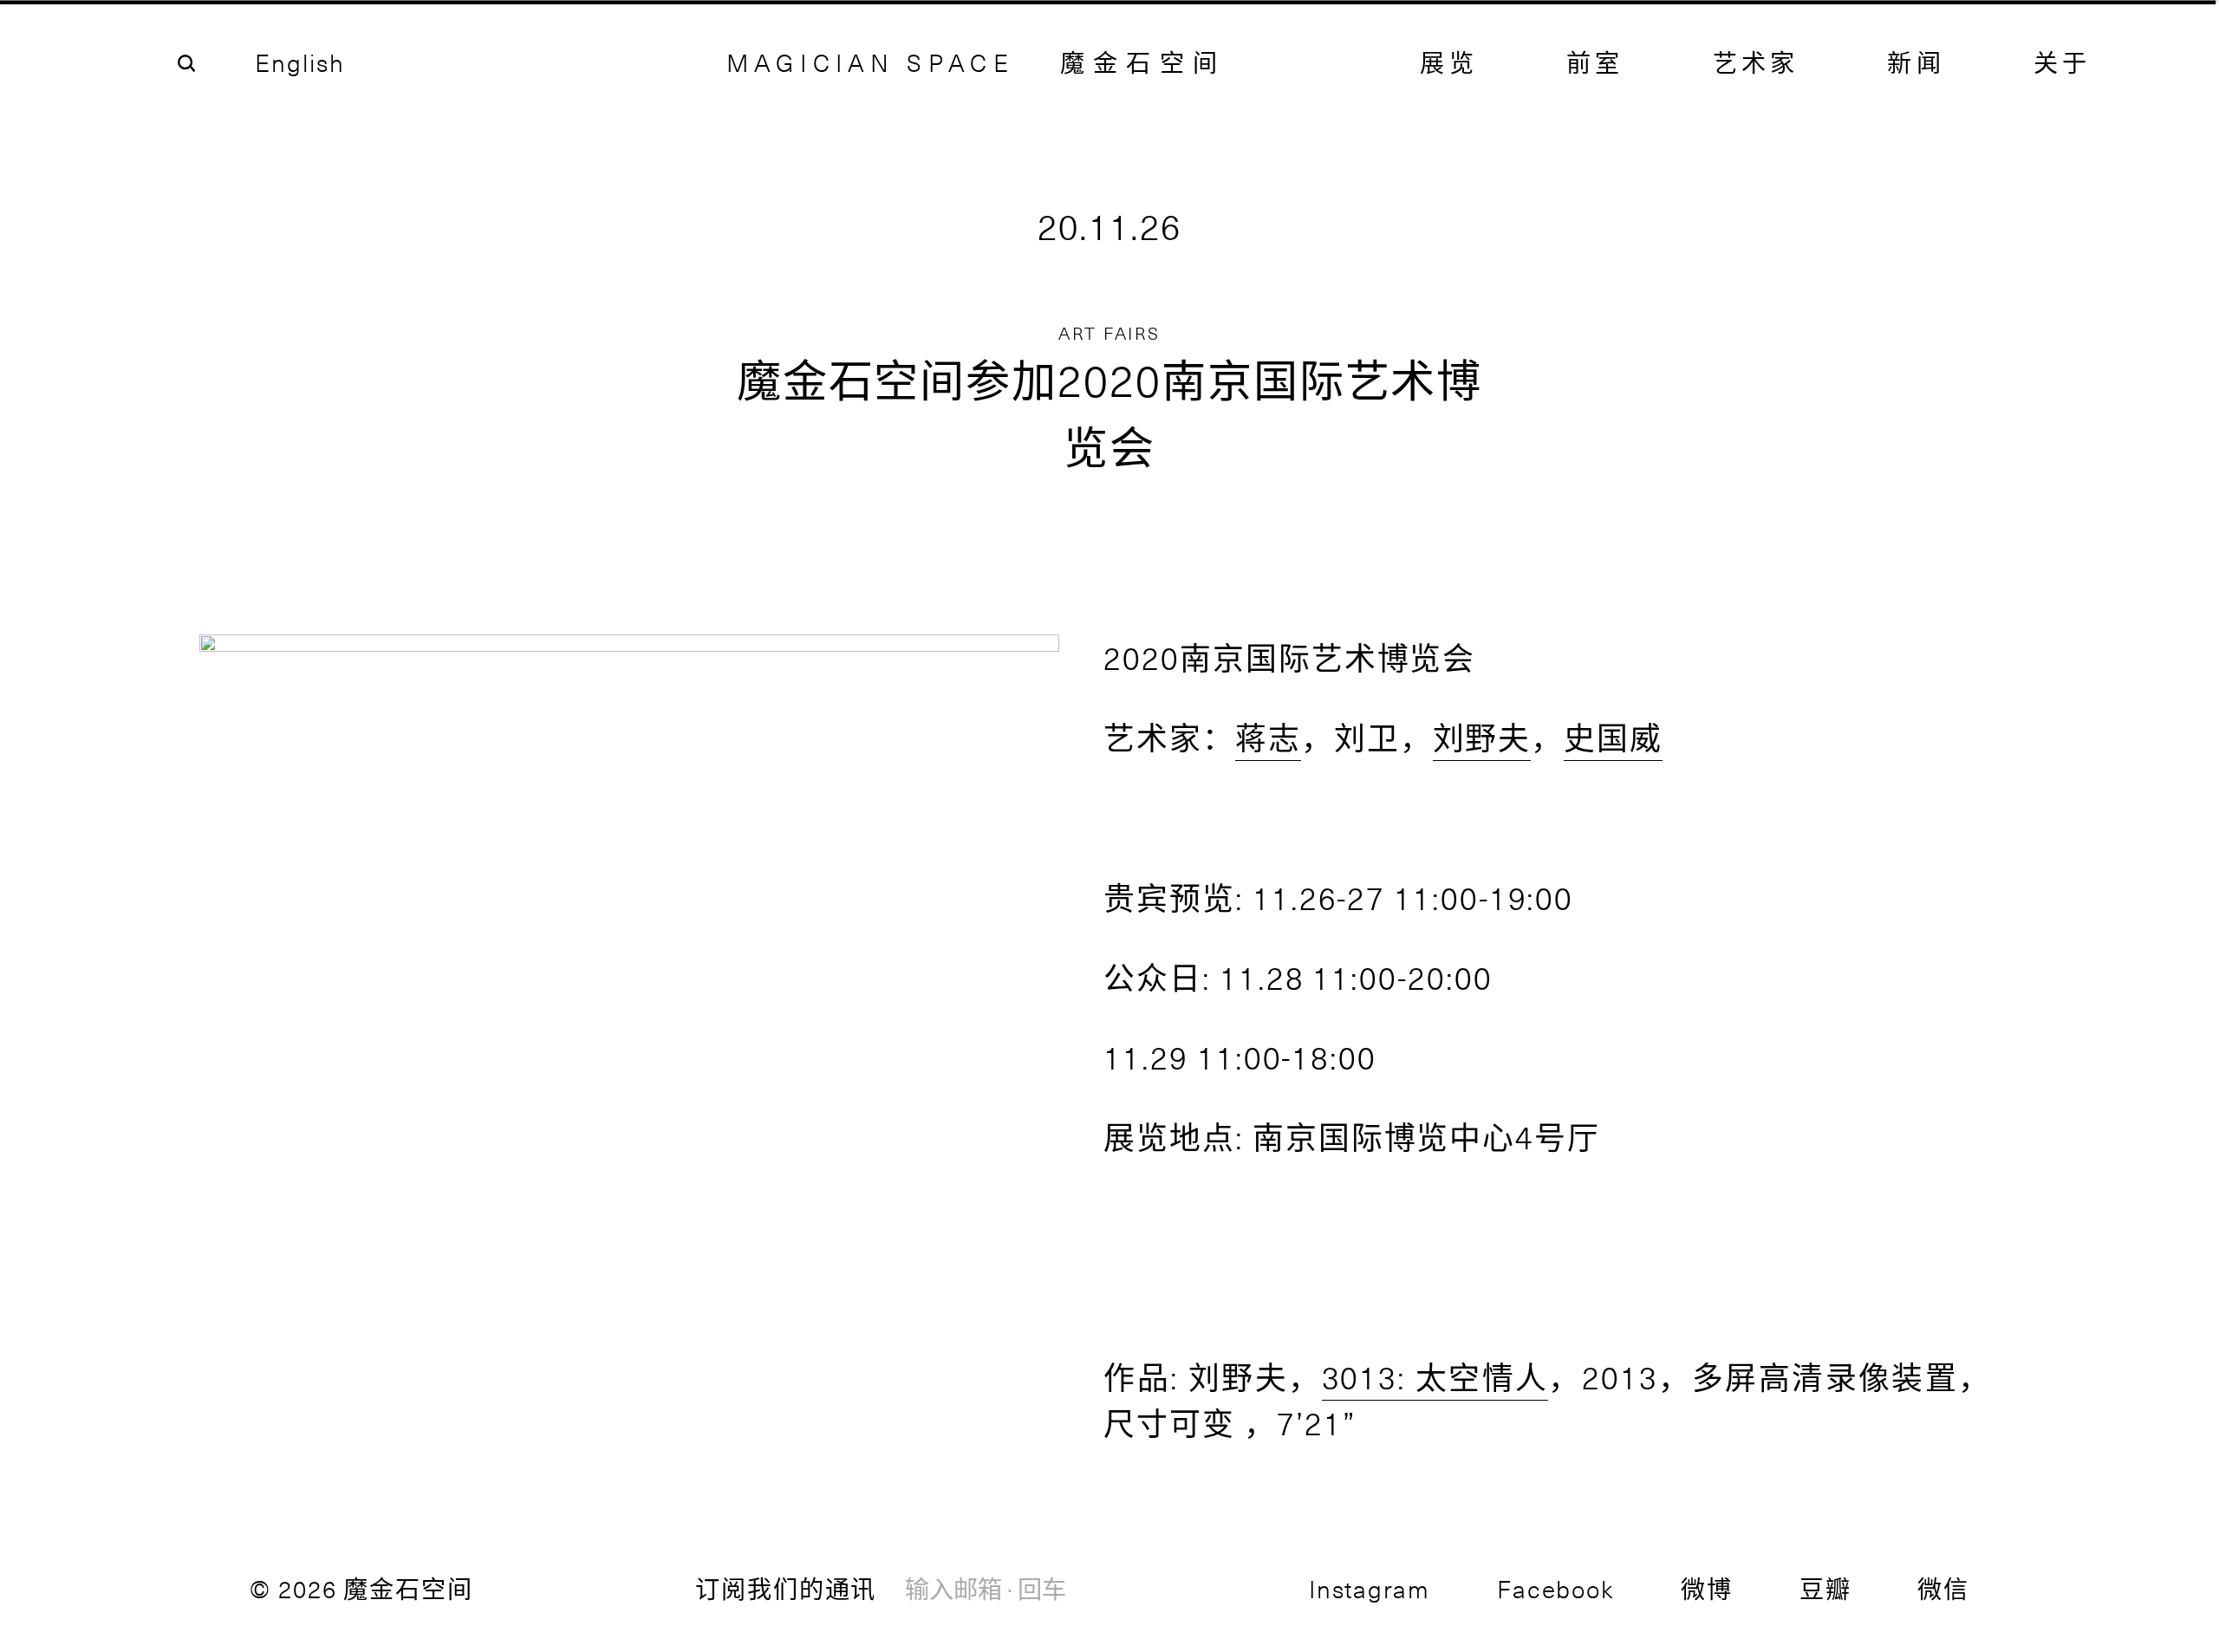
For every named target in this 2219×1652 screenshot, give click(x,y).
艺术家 (1756, 62)
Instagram (1370, 1588)
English (299, 62)
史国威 (1613, 737)
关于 (2062, 62)
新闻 (1916, 62)
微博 (1707, 1588)
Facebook (1555, 1588)
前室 (1595, 62)
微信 (1943, 1588)
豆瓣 (1825, 1588)
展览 (1448, 62)
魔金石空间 (1143, 62)
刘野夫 (1482, 737)
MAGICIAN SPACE (871, 62)
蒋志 (1268, 737)
